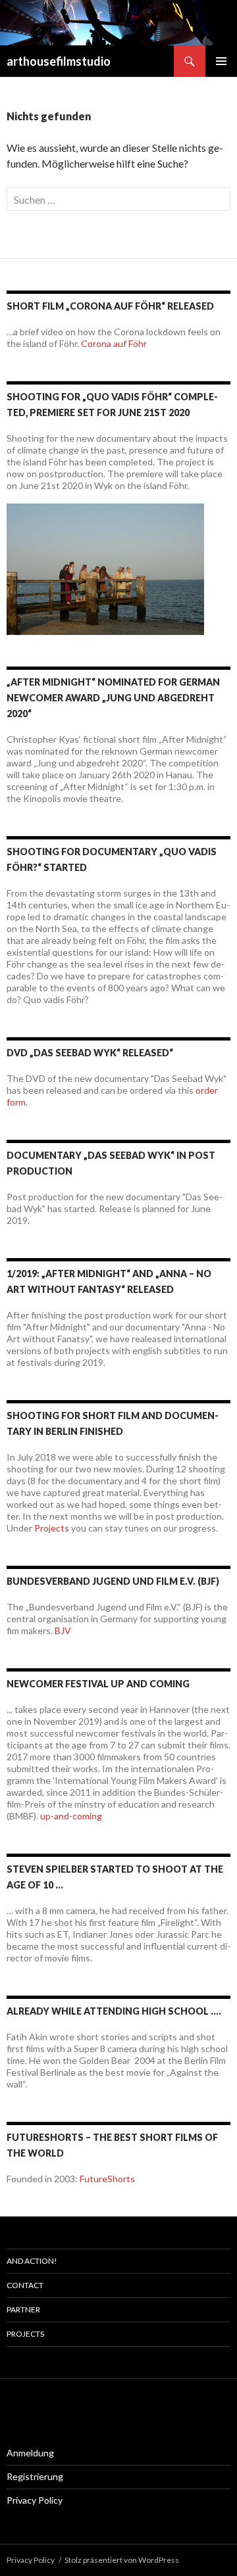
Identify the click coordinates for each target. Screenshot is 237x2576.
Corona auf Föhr (114, 343)
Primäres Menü (221, 61)
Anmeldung (30, 2453)
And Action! (32, 2261)
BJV (63, 1630)
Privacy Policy (35, 2500)
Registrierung (35, 2476)
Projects (52, 1528)
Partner (23, 2309)
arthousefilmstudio (59, 61)
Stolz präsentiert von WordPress (122, 2560)
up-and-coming (71, 1816)
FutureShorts (107, 2179)
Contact (25, 2285)
